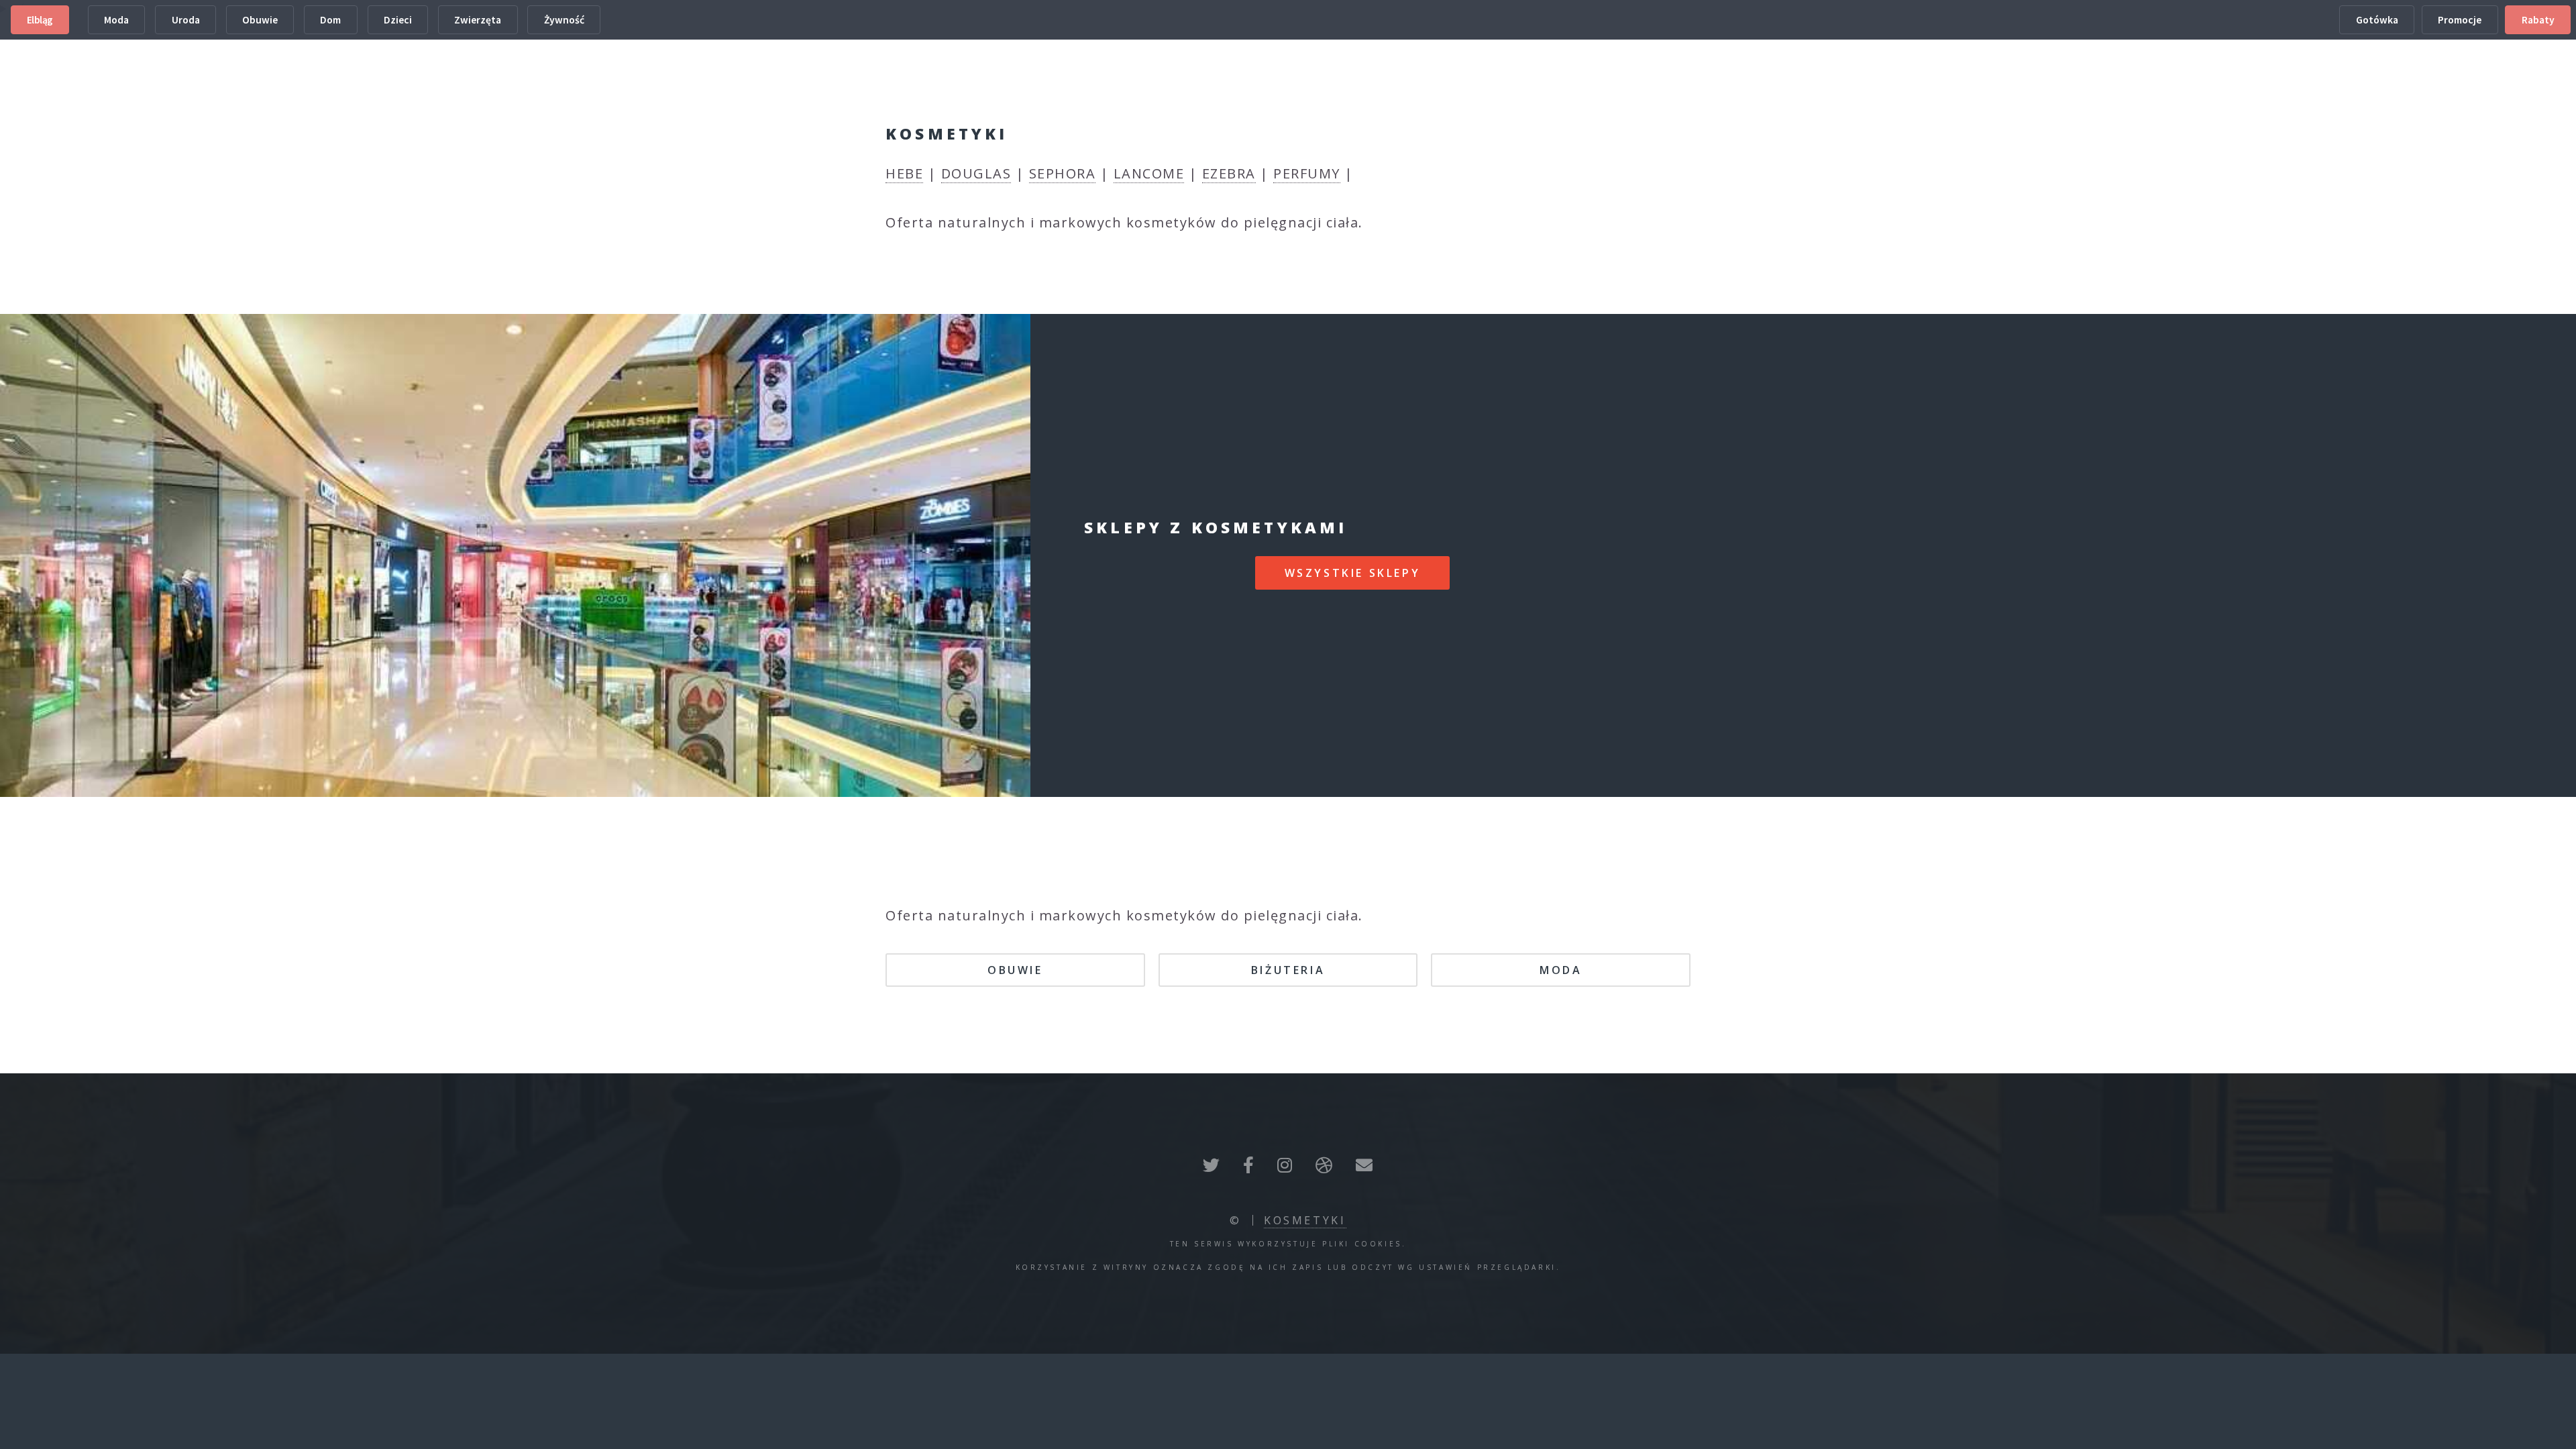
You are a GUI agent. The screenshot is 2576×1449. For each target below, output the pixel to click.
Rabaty (2538, 20)
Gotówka (2377, 20)
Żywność (564, 20)
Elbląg (40, 20)
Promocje (2460, 20)
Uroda (186, 20)
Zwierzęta (478, 20)
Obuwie (260, 20)
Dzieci (398, 20)
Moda (116, 20)
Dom (330, 20)
